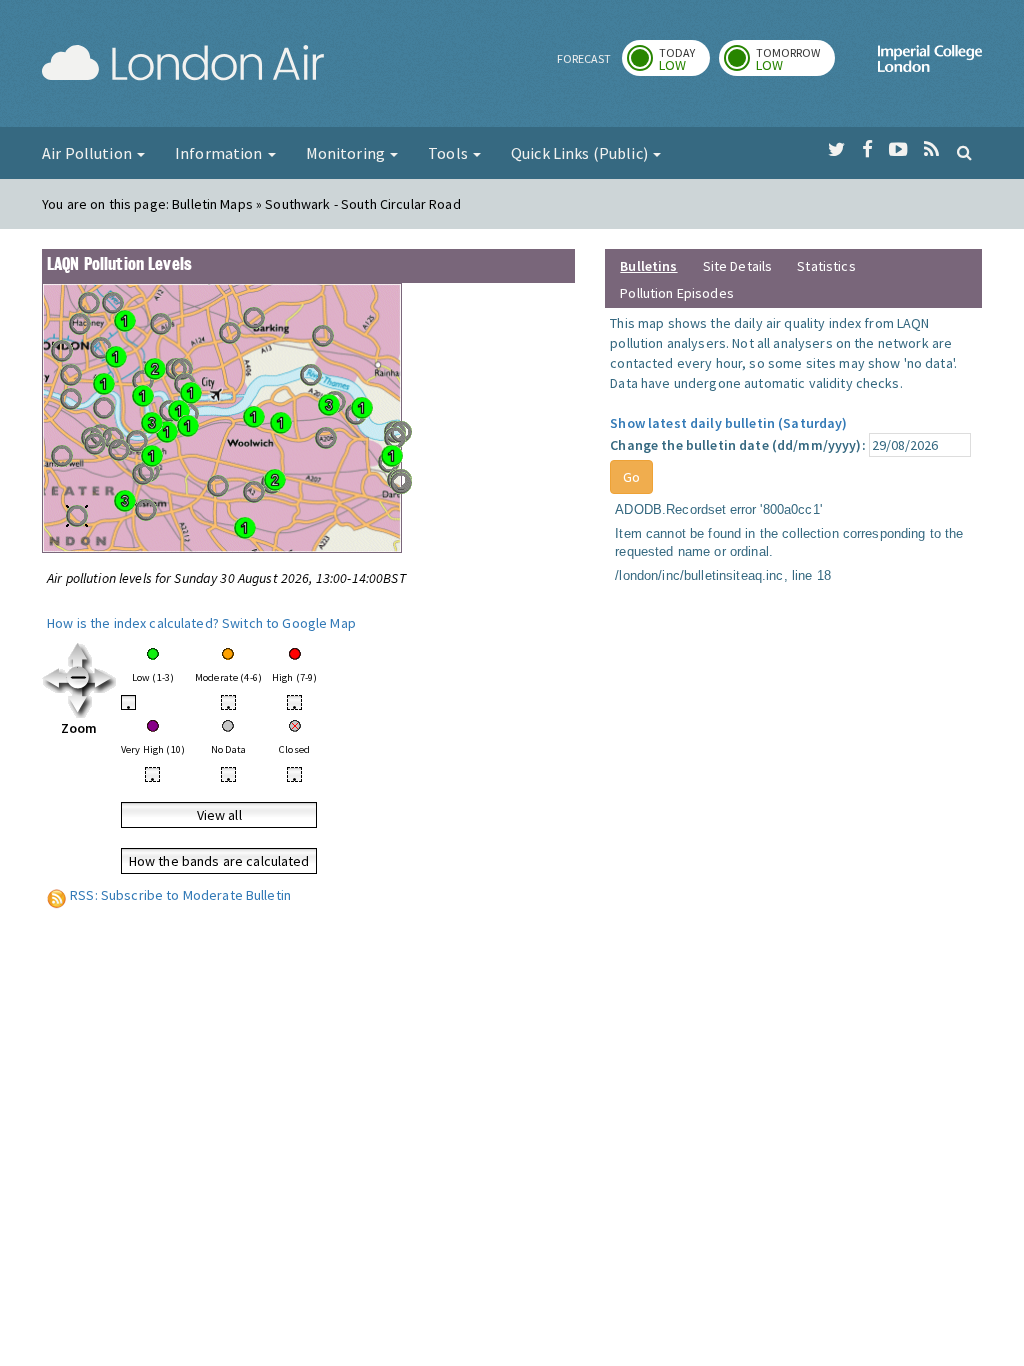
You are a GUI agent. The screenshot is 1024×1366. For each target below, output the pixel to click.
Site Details (738, 266)
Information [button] (220, 153)
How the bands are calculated (219, 861)
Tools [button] (449, 153)
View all (219, 815)
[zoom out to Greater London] (79, 679)
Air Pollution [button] (88, 153)
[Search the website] (964, 152)
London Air (183, 66)
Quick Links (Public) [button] (581, 153)
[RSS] (931, 150)
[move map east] (104, 679)
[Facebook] (867, 150)
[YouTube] (898, 150)
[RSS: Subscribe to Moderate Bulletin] (57, 895)
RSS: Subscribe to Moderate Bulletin (180, 895)
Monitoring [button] (347, 153)
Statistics (826, 266)
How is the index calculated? (133, 623)
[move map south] (79, 704)
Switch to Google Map (289, 623)
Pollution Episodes (677, 293)
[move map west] (54, 679)
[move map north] (79, 654)
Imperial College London (930, 66)
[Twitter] (836, 150)
